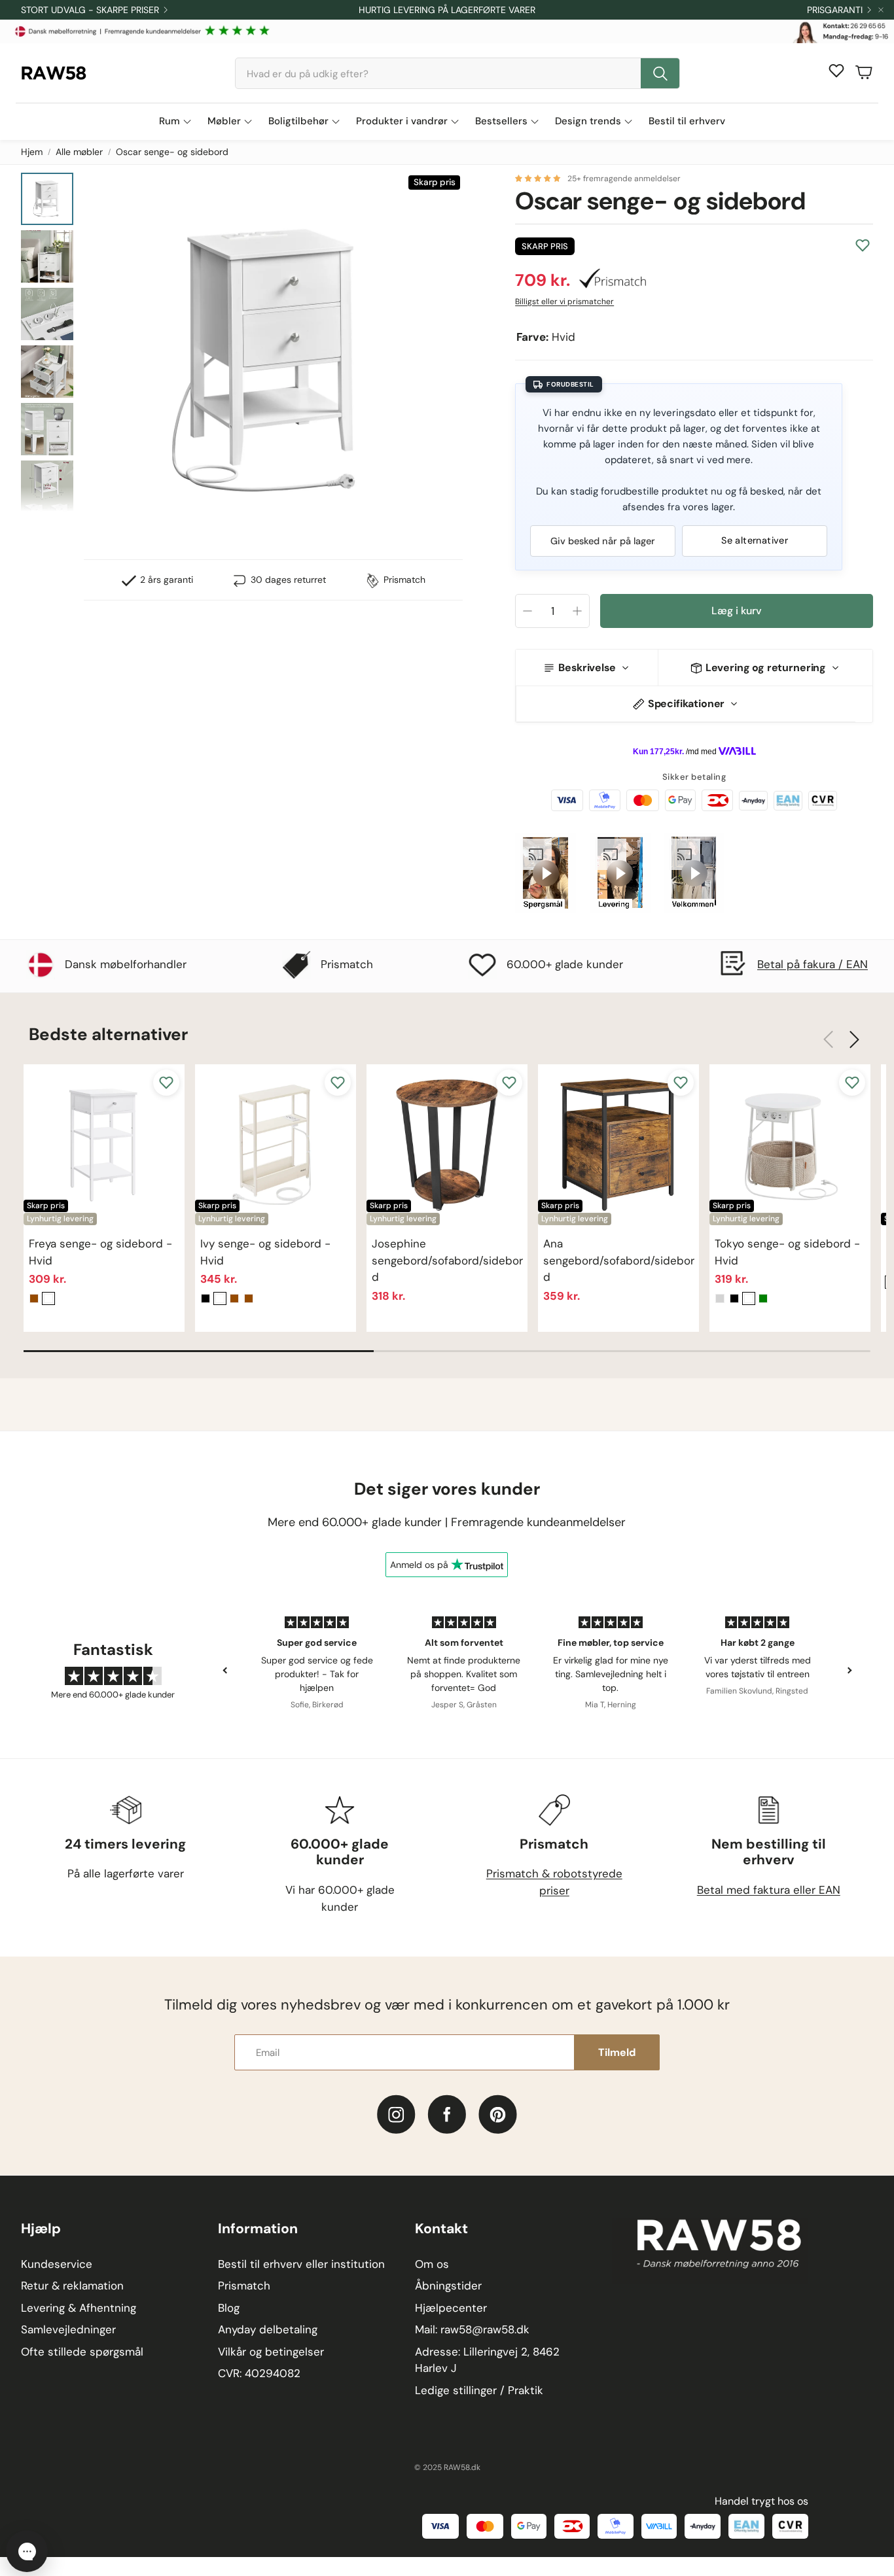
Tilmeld (617, 2052)
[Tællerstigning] (577, 611)
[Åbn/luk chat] (27, 2551)
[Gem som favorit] (863, 245)
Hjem (32, 152)
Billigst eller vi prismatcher (564, 302)
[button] (457, 73)
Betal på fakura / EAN (813, 964)
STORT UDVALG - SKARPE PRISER (90, 10)
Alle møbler (79, 152)
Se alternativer (755, 540)
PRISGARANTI (835, 10)
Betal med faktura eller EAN (769, 1890)
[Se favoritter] (836, 71)
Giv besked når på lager (603, 541)
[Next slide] (849, 1670)
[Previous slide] (225, 1670)
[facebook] (447, 2115)
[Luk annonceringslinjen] (881, 10)
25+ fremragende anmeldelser (624, 179)
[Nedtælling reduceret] (527, 611)
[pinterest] (498, 2115)
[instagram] (396, 2115)
